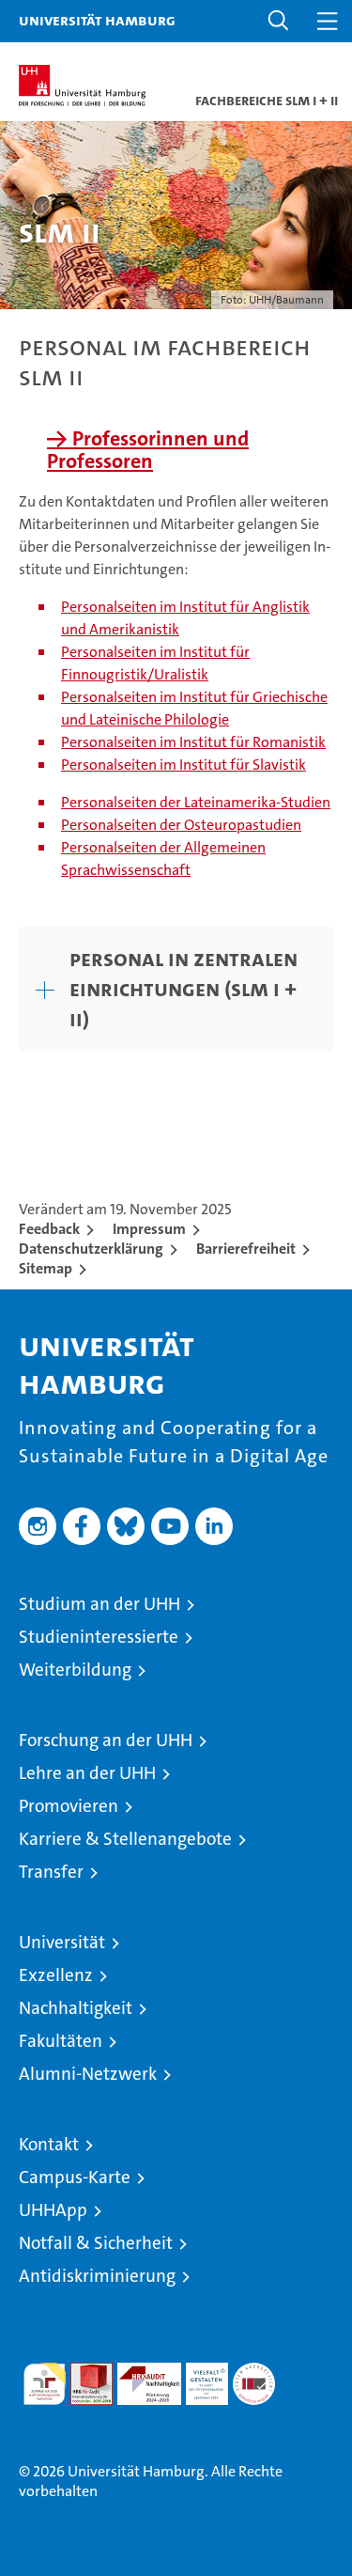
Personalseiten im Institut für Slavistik (184, 765)
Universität (62, 1942)
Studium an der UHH (99, 1604)
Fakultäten (61, 2041)
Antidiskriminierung (97, 2276)
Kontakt (49, 2144)
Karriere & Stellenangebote (125, 1839)
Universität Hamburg (97, 20)
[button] (279, 21)
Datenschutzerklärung (91, 1249)
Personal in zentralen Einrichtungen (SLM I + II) (184, 989)
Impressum (149, 1229)
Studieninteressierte (99, 1637)
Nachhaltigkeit (76, 2008)
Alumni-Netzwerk (88, 2074)
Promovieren (69, 1806)
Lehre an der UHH (87, 1773)
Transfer (51, 1872)
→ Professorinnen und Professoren (148, 450)
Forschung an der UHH (106, 1740)
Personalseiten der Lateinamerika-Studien (196, 802)
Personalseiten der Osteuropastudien (181, 825)
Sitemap (46, 1268)
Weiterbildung (75, 1670)
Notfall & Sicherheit (96, 2243)
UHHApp (53, 2210)
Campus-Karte (75, 2177)
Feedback (49, 1229)
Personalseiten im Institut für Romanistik (193, 742)
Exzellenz (56, 1975)
